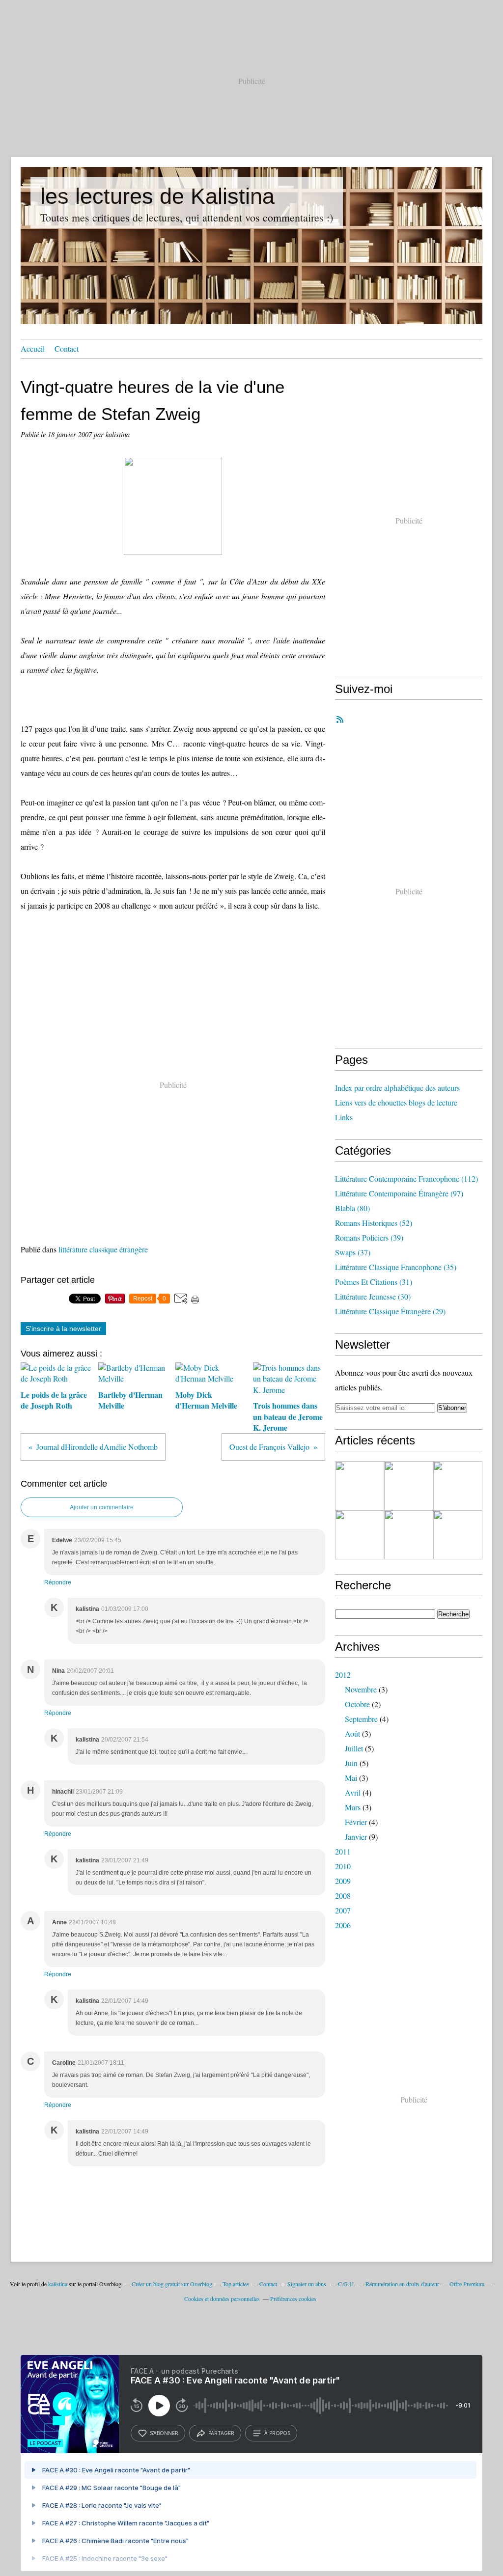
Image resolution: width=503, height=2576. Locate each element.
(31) (374, 1282)
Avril (353, 1792)
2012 (343, 1675)
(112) (406, 1178)
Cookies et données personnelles (222, 2299)
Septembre (361, 1719)
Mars (353, 1807)
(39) (369, 1237)
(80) (352, 1208)
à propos (277, 2433)
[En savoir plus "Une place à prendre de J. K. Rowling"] (360, 1486)
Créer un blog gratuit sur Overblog (172, 2284)
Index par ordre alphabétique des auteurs (397, 1088)
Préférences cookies (293, 2299)
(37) (353, 1252)
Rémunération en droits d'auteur (402, 2284)
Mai (351, 1778)
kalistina (58, 2284)
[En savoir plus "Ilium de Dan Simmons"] (409, 1535)
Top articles (236, 2284)
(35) (396, 1267)
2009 (343, 1881)
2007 (343, 1910)
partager (221, 2433)
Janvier (356, 1837)
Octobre (357, 1704)
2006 (343, 1925)
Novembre (361, 1689)
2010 (343, 1866)
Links (344, 1117)
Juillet (354, 1748)
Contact (67, 348)
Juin (351, 1763)
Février (356, 1822)
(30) (373, 1296)
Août (352, 1733)
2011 (343, 1851)
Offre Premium (467, 2284)
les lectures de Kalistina (157, 196)
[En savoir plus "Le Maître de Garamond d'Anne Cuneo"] (409, 1486)
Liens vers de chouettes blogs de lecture (396, 1102)
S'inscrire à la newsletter (63, 1329)
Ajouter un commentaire (102, 1507)
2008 (343, 1896)
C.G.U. (347, 2284)
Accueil (33, 348)
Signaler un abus (307, 2284)
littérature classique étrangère (103, 1249)
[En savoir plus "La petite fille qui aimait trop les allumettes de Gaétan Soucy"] (360, 1535)
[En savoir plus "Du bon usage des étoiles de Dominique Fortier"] (458, 1535)
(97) (399, 1193)
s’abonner (164, 2433)
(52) (374, 1223)
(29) (390, 1311)
